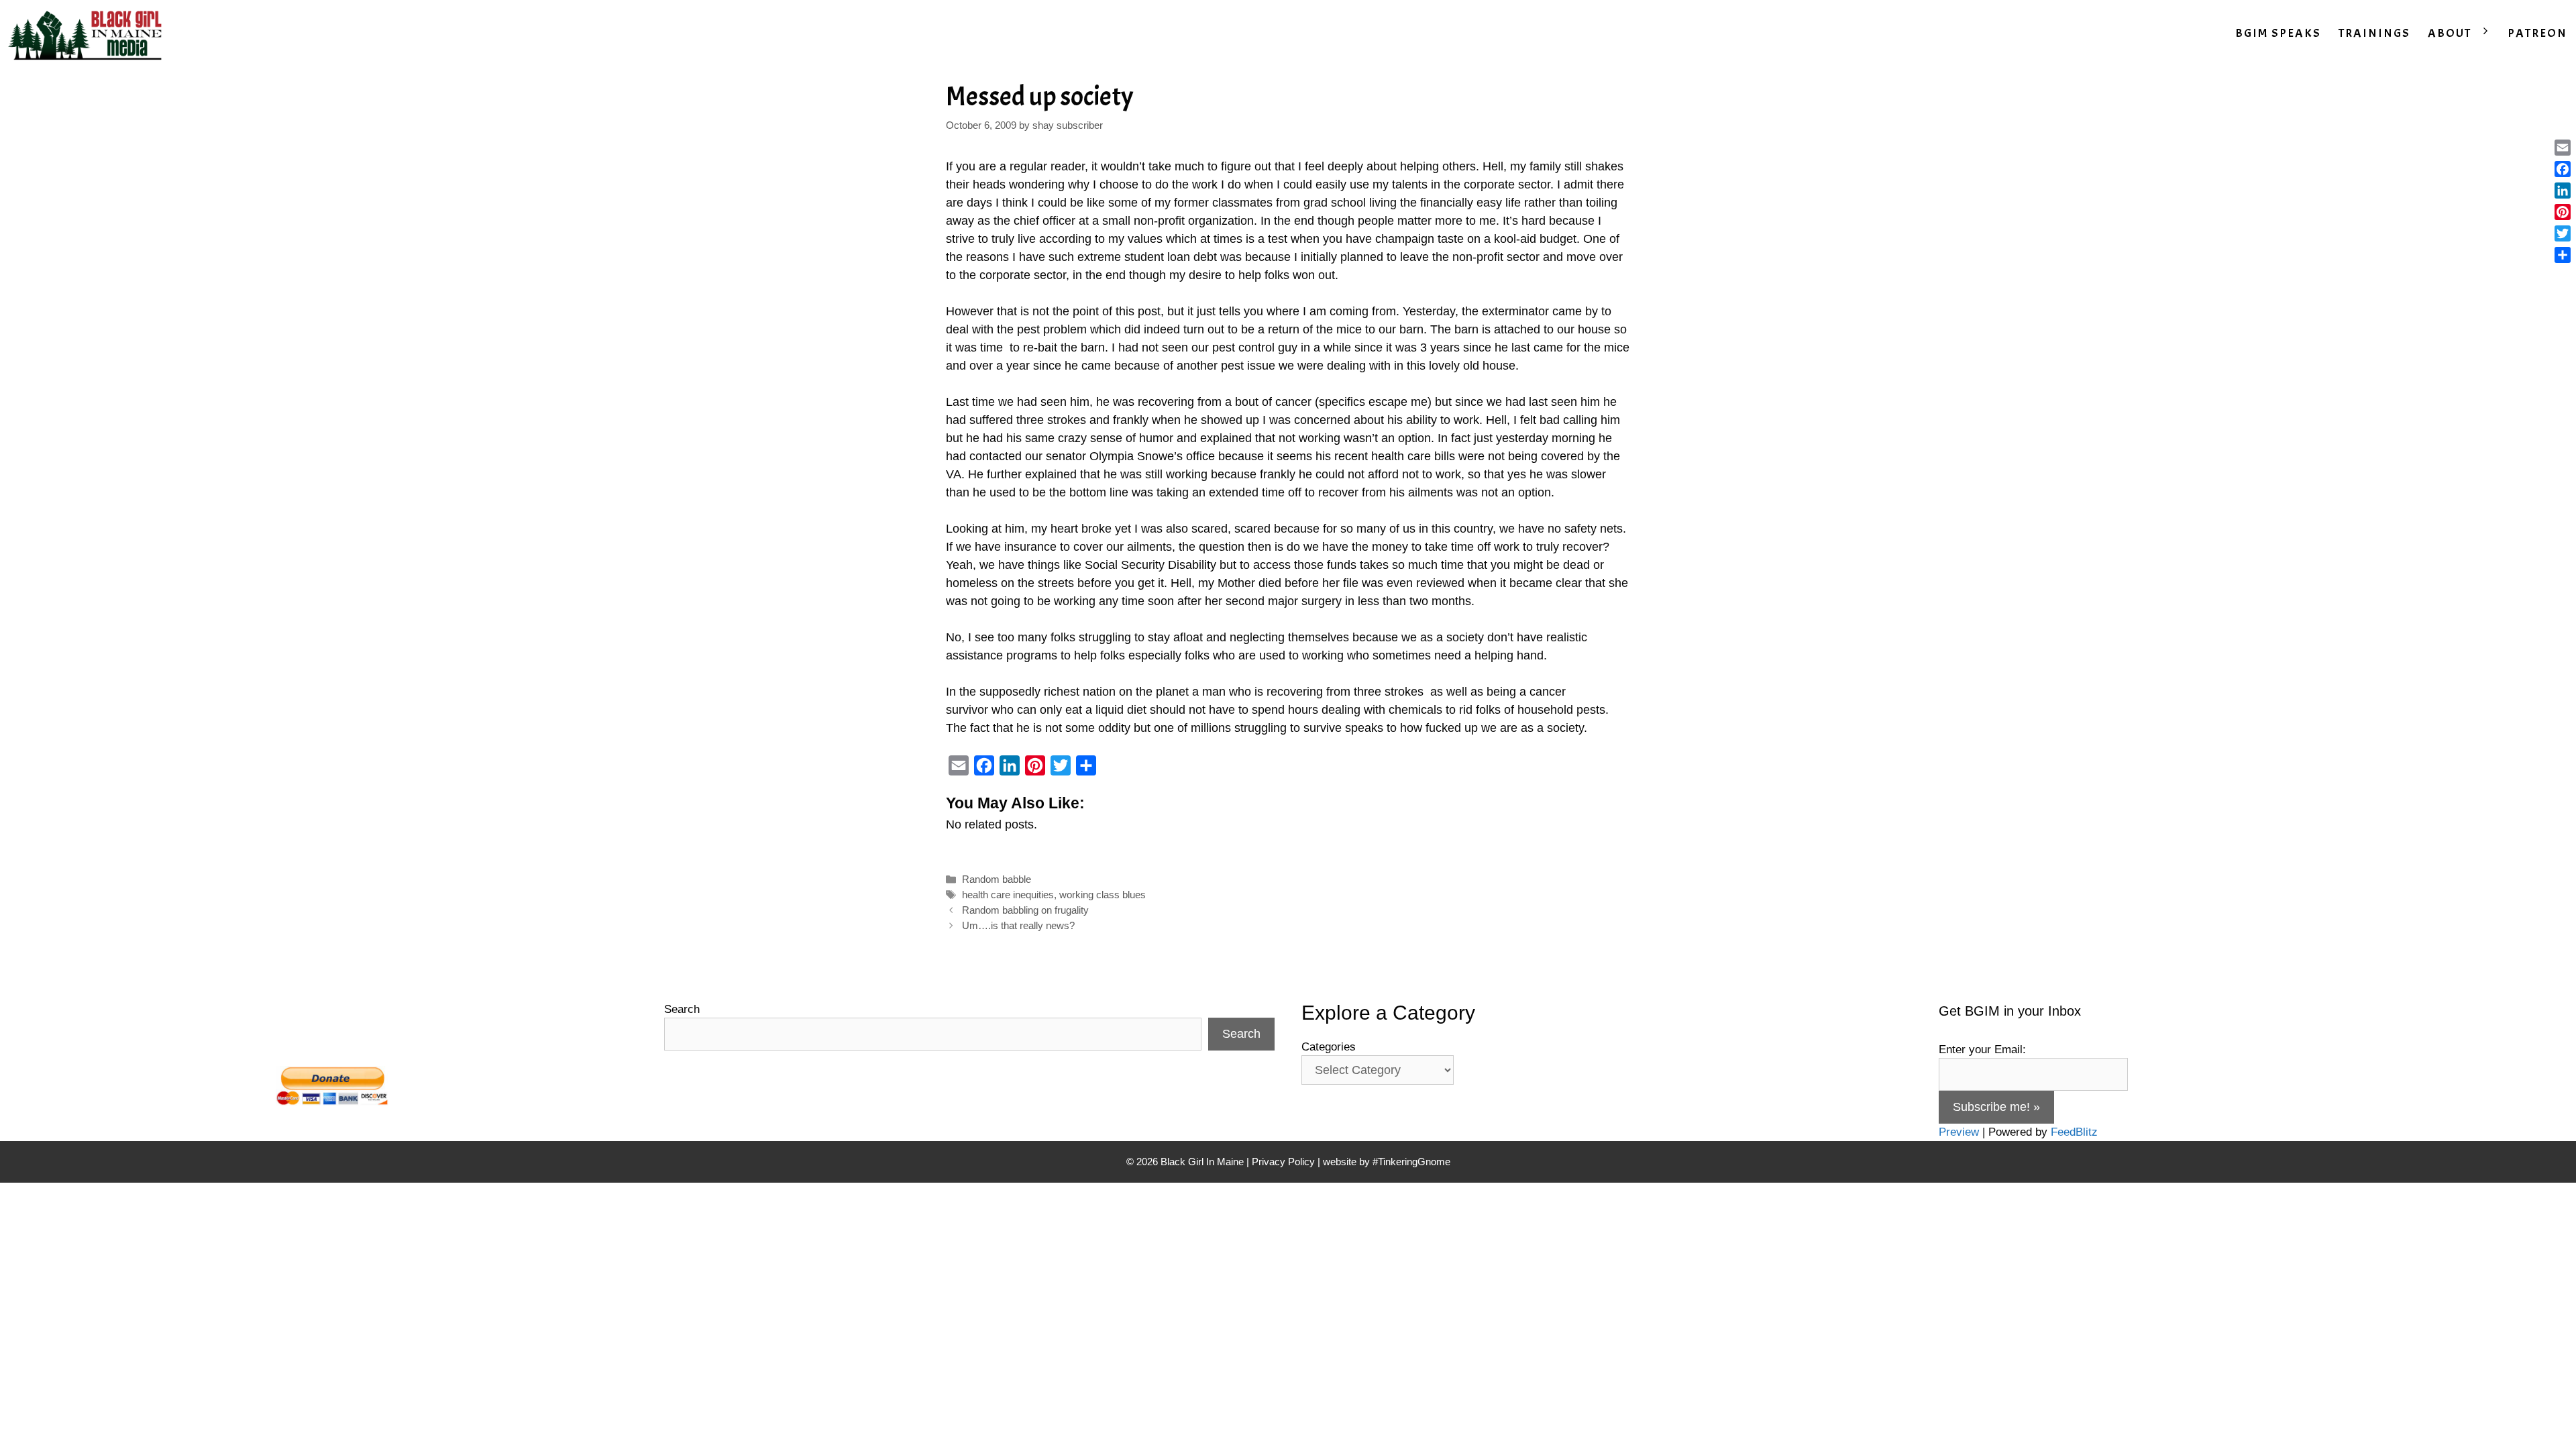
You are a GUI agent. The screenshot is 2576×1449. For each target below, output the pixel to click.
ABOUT (2450, 33)
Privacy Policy (1283, 1162)
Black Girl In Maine (1203, 1162)
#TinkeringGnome (1411, 1162)
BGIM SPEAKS (2278, 33)
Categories (1329, 1047)
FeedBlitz (2074, 1132)
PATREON (2537, 33)
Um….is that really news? (1018, 925)
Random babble (997, 879)
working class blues (1103, 895)
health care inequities (1008, 895)
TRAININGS (2374, 33)
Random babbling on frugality (1025, 910)
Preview (1959, 1132)
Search (682, 1009)
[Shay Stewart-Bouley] (88, 34)
